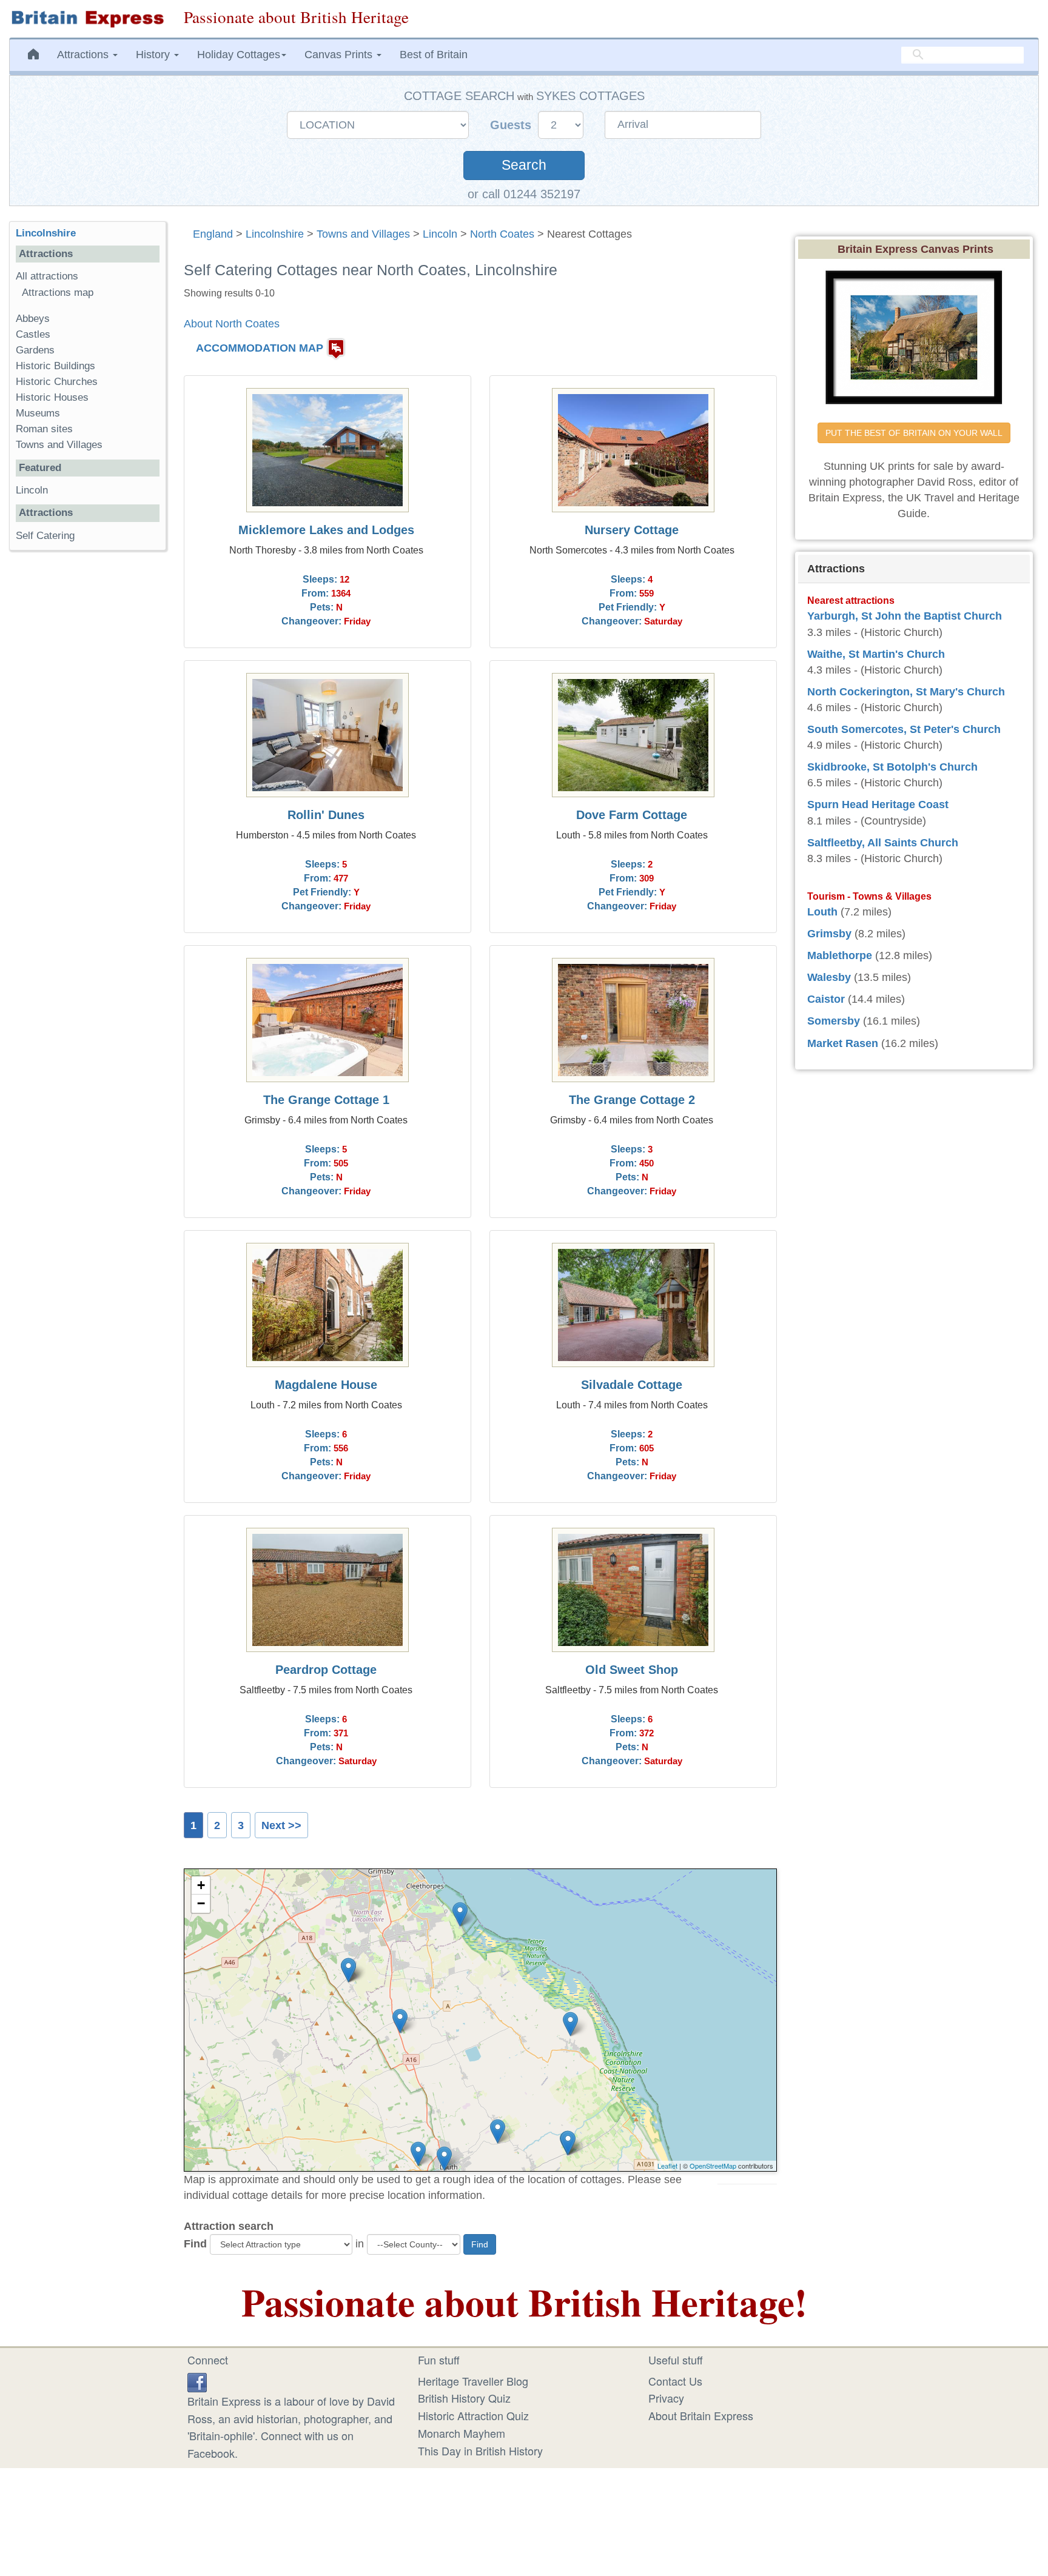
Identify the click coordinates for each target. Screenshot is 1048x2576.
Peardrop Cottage (326, 1670)
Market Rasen (843, 1043)
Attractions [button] (84, 55)
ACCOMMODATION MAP (260, 348)
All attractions (47, 276)
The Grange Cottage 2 (632, 1100)
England (213, 234)
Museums (38, 413)
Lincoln (440, 234)
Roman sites (44, 429)
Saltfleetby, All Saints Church (883, 843)
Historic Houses (52, 397)
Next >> (281, 1825)
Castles (33, 334)
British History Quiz (464, 2398)
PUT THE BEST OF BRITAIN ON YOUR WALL (914, 433)
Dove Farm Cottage (632, 815)
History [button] (154, 55)
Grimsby (829, 934)
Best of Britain (434, 55)
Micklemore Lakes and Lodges (326, 530)
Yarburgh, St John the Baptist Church (905, 616)
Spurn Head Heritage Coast (878, 805)
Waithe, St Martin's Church (876, 654)
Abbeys (33, 319)
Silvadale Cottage (632, 1385)
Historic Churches (57, 382)
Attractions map (58, 293)
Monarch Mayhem (462, 2433)
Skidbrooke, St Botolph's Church (892, 767)
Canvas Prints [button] (340, 55)
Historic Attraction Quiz (473, 2415)
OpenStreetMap (713, 2166)
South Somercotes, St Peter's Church (904, 729)
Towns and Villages (363, 234)
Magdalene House (326, 1385)
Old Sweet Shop (632, 1670)
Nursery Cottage (632, 530)
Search (524, 165)
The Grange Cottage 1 (326, 1100)
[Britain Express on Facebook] (197, 2381)
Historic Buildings (55, 366)
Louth (822, 912)
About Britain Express (701, 2415)
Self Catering (45, 536)
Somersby (834, 1021)
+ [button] (201, 1885)
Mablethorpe (840, 955)
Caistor (826, 999)
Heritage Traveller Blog (473, 2381)
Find (195, 2244)
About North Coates (232, 324)
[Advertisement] (87, 747)
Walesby (829, 977)
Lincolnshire (275, 234)
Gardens (35, 350)
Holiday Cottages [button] (239, 55)
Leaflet (667, 2166)
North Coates (502, 234)
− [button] (201, 1903)
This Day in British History (480, 2451)
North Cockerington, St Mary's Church (906, 692)
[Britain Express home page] (87, 19)
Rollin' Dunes (326, 815)
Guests (512, 125)
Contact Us (675, 2381)
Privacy (666, 2398)
